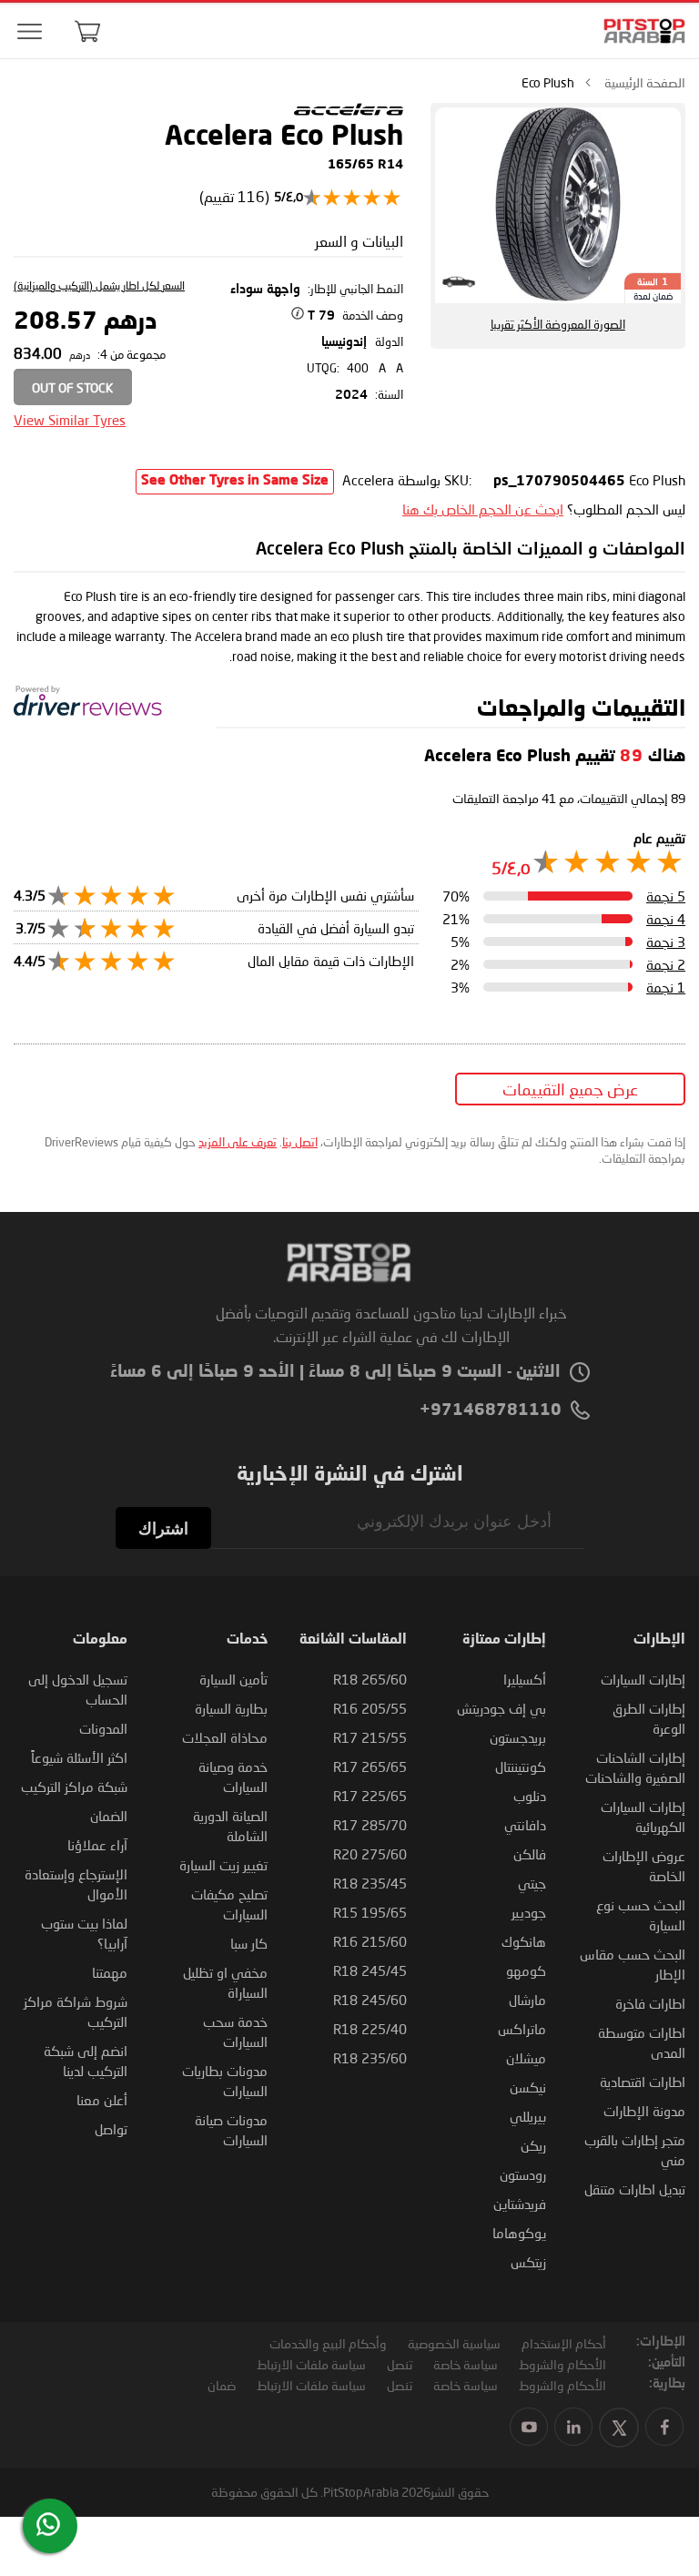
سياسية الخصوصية (454, 2343)
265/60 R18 (370, 1679)
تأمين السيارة (233, 1679)
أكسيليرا (525, 1679)
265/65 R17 (370, 1767)
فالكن (530, 1854)
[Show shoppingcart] (87, 31)
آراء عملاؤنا (97, 1845)
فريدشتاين (520, 2204)
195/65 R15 (370, 1912)
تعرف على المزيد (238, 1142)
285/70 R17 (370, 1825)
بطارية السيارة (231, 1708)
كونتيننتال (521, 1767)
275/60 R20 (370, 1854)
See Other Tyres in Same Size (235, 481)
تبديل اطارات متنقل (635, 2189)
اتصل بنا (300, 1142)
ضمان (222, 2385)
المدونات (103, 1728)
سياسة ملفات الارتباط (311, 2364)
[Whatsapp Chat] (48, 2524)
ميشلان (526, 2058)
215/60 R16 (370, 1941)
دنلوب (530, 1796)
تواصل (111, 2129)
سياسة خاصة (466, 2364)
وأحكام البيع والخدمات (328, 2343)
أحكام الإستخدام (564, 2343)
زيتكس (528, 2262)
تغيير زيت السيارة (223, 1865)
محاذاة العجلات (225, 1737)
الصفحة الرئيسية (645, 82)
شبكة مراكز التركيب (74, 1787)
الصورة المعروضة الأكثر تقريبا (558, 324)
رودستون (523, 2174)
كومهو (526, 1970)
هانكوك (524, 1941)
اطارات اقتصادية (643, 2082)
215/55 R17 (370, 1737)
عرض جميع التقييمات (570, 1089)
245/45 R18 (370, 1970)
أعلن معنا (102, 2100)
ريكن (533, 2145)
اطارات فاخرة (650, 2003)
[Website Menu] (29, 32)
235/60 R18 (370, 2058)
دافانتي (525, 1825)
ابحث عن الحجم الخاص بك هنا (483, 509)
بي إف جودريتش (501, 1708)
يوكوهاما (519, 2233)
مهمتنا (110, 1972)
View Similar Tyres (70, 420)
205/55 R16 (370, 1708)
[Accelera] (349, 113)
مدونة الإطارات (644, 2111)
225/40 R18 (370, 2029)
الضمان (109, 1816)
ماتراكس (522, 2029)
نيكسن (528, 2087)
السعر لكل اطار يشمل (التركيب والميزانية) (99, 285)
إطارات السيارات (643, 1679)
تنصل (400, 2364)
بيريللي (528, 2116)
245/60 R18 (370, 2000)
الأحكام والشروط (562, 2364)
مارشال (527, 2000)
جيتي (532, 1883)
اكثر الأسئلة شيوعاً (79, 1757)
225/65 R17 (370, 1796)
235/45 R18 (370, 1883)
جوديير (529, 1912)
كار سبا (249, 1943)
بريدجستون (518, 1737)
